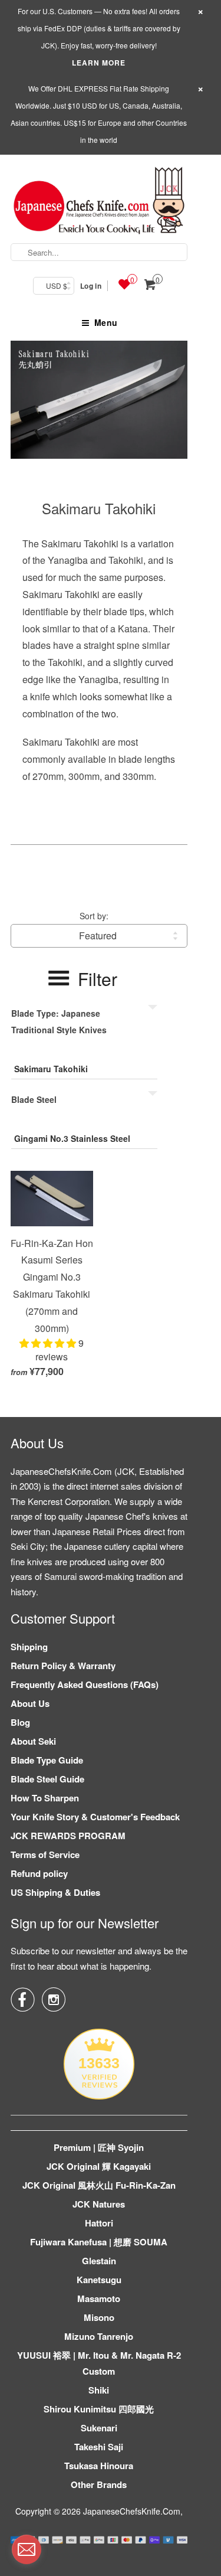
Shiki (99, 2390)
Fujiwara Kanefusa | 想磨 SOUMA (99, 2242)
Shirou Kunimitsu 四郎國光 (99, 2409)
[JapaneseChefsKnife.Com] (99, 202)
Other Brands (99, 2484)
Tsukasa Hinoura (99, 2466)
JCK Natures (99, 2204)
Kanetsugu (99, 2280)
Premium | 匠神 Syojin (99, 2147)
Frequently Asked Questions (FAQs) (85, 1684)
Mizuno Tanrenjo (99, 2336)
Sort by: (94, 916)
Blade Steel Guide (47, 1779)
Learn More (99, 63)
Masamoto (99, 2299)
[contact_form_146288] (27, 2549)
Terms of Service (45, 1855)
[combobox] (99, 252)
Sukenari (99, 2428)
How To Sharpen (45, 1798)
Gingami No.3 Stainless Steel (72, 1138)
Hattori (99, 2223)
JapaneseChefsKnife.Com (132, 2511)
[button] (49, 1343)
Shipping (29, 1647)
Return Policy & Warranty (63, 1666)
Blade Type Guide (47, 1760)
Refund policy (39, 1873)
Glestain (99, 2261)
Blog (20, 1722)
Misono (99, 2317)
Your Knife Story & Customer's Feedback (95, 1817)
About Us (30, 1703)
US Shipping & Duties (55, 1892)
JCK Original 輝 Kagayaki (99, 2166)
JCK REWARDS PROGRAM (68, 1836)
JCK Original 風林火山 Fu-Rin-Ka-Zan (99, 2185)
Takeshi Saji (99, 2447)
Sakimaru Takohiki (99, 508)
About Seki (33, 1741)
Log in (91, 286)
